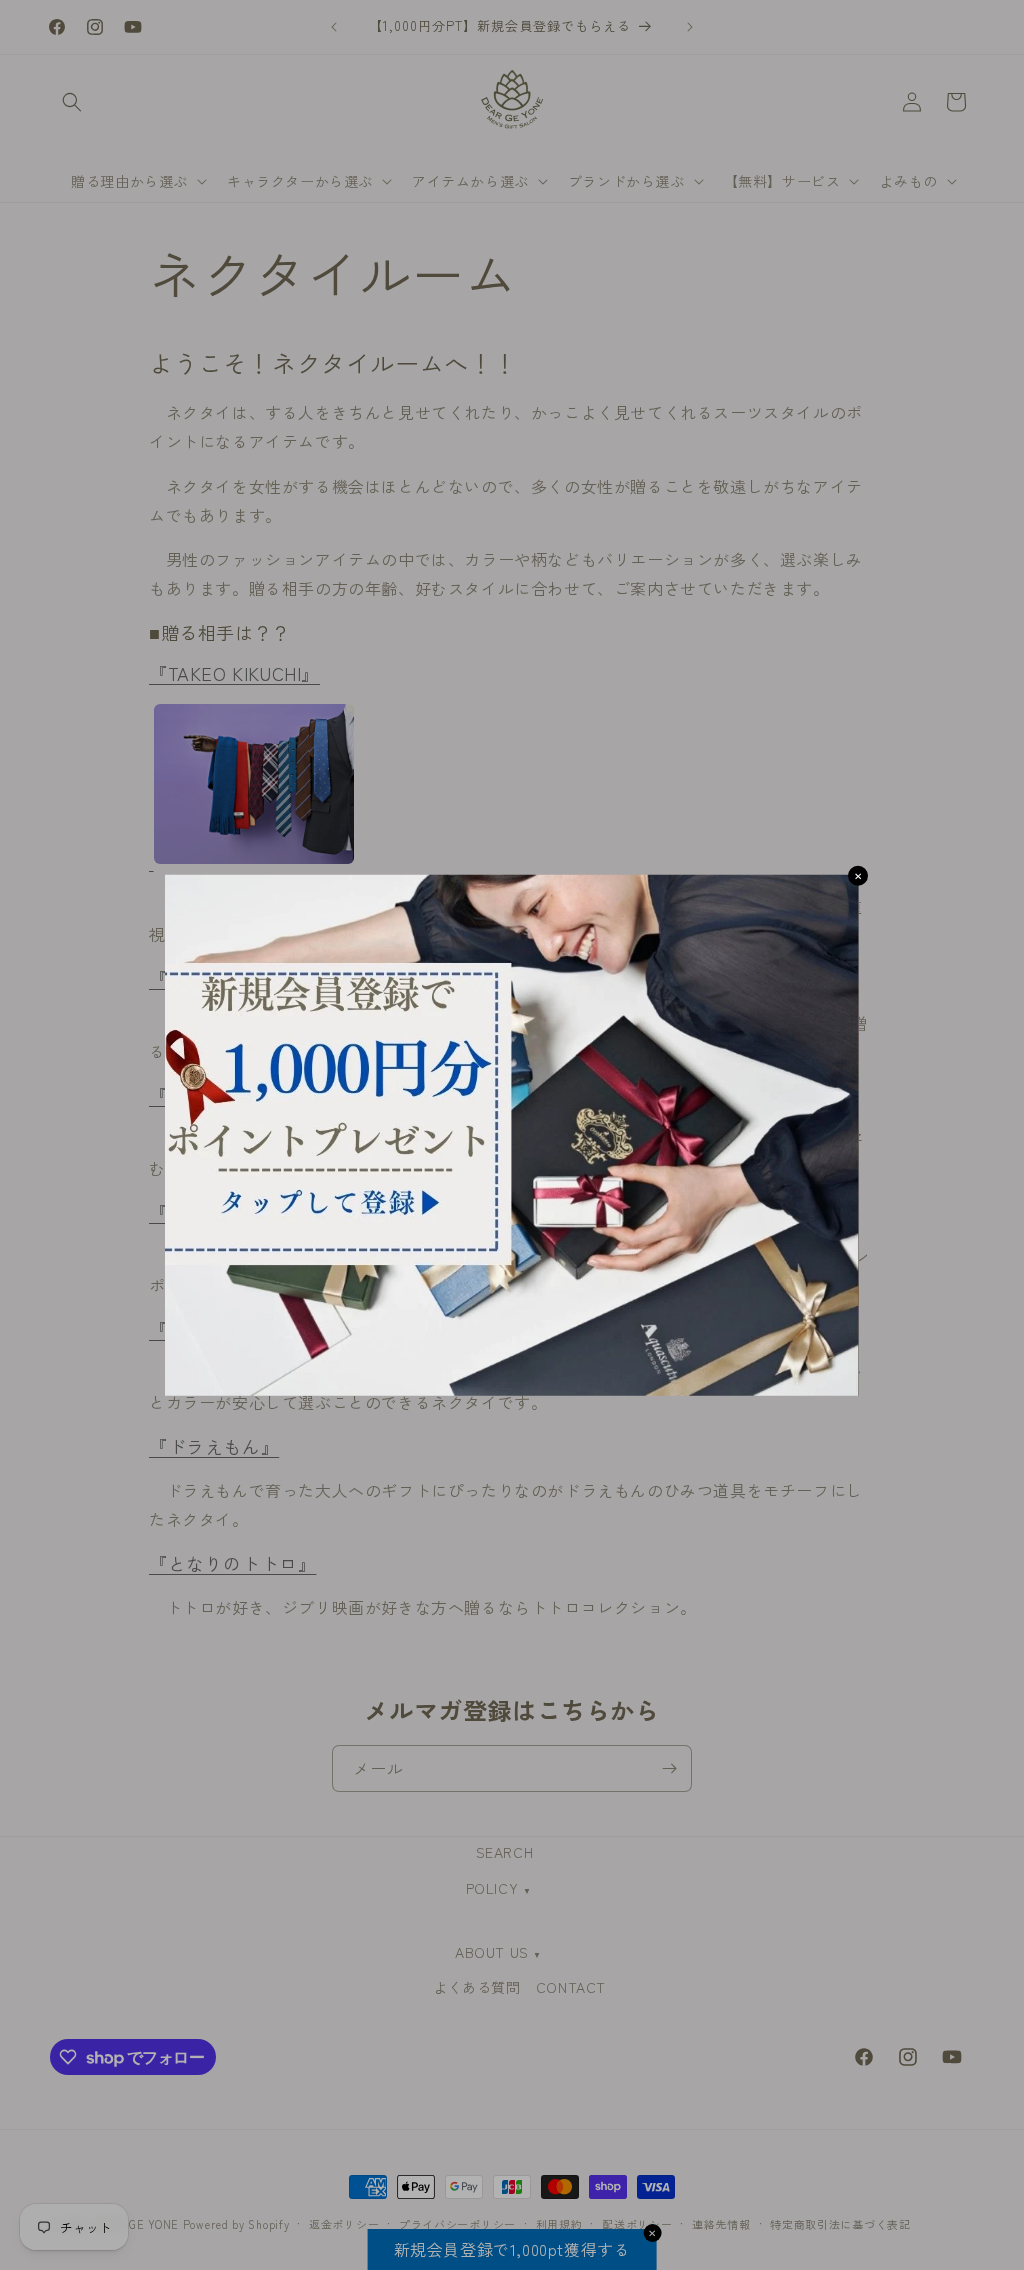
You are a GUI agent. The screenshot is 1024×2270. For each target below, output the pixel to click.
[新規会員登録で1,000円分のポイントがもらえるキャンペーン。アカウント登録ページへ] (512, 1135)
